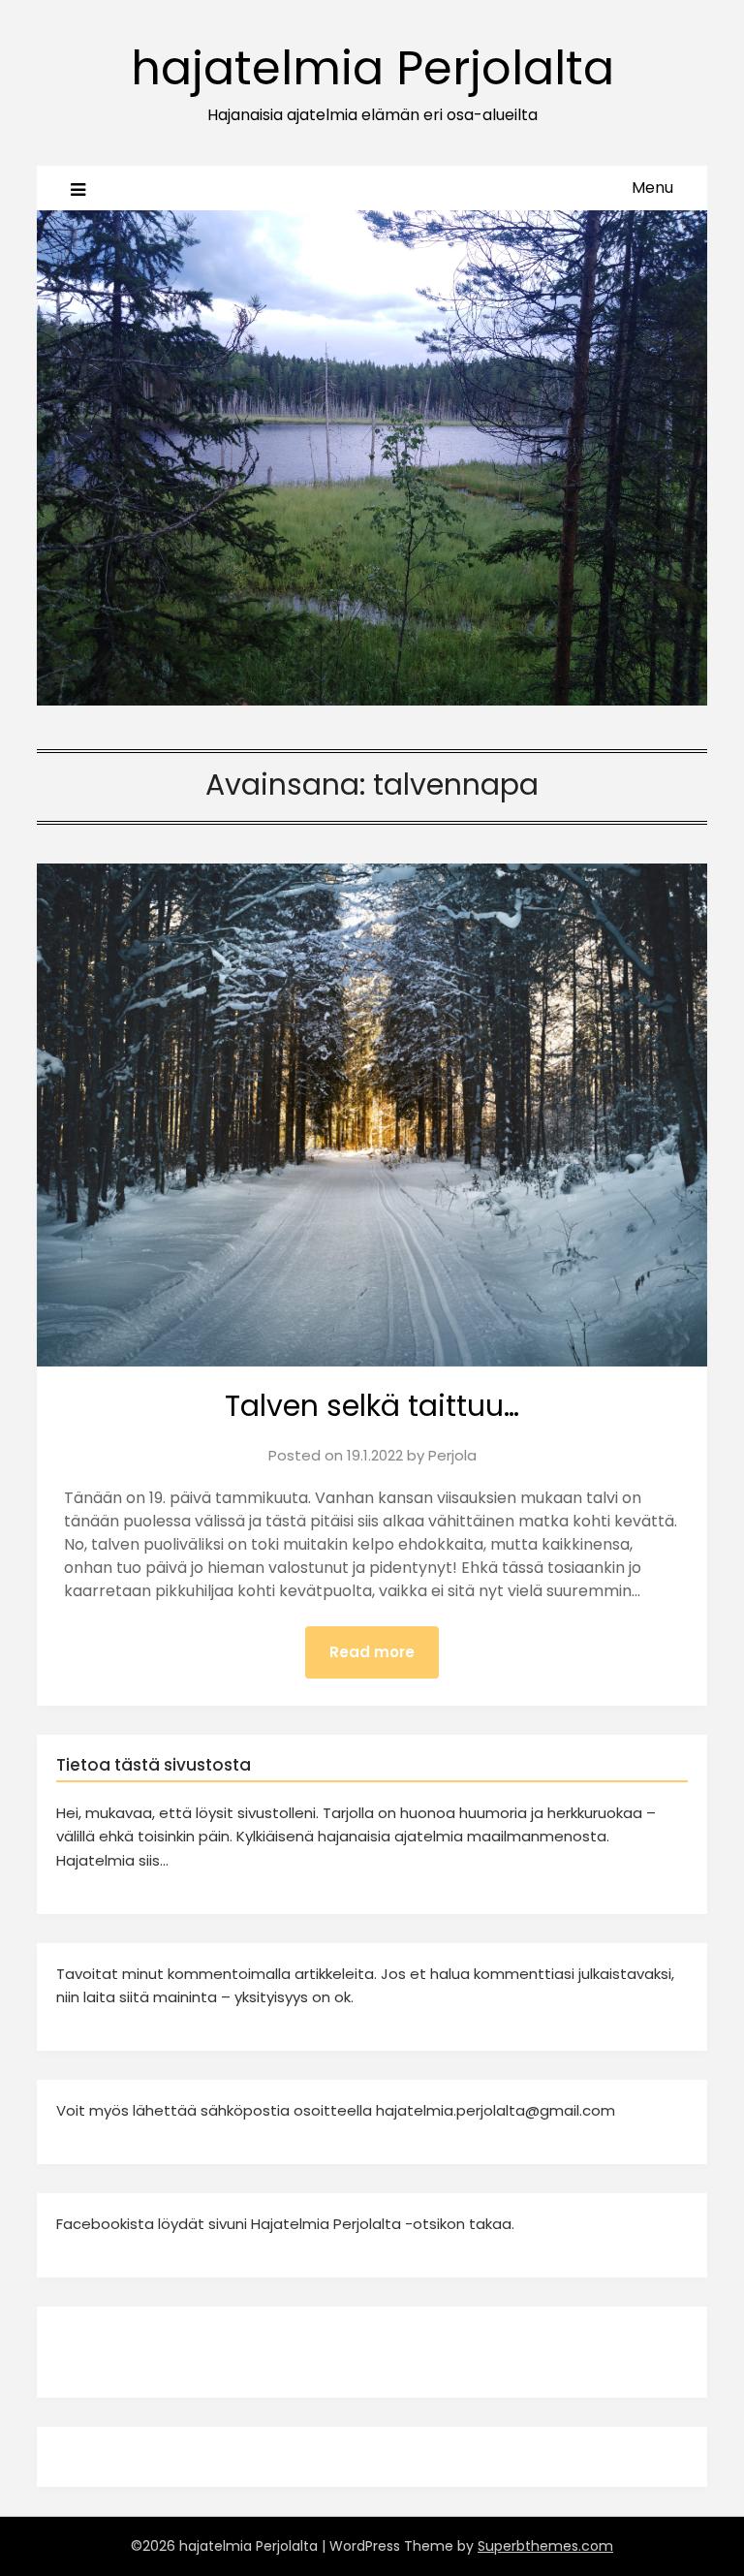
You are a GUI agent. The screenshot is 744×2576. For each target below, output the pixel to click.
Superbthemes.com (545, 2546)
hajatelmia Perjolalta (372, 68)
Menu (652, 188)
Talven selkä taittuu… (372, 1406)
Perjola (452, 1455)
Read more (372, 1652)
